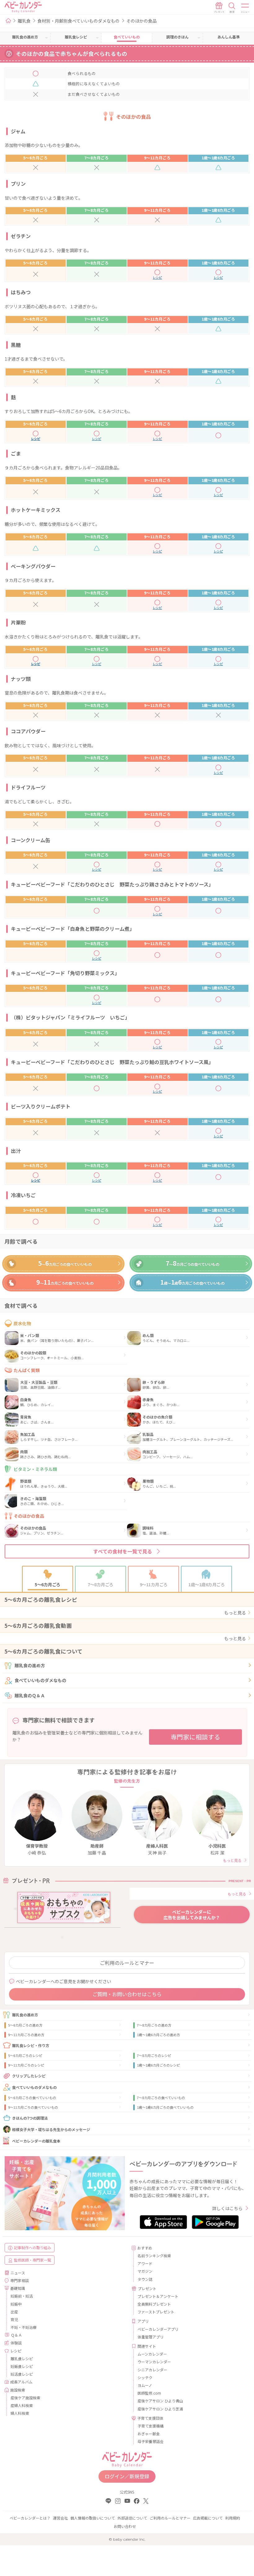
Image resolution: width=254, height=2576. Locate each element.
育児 (14, 2319)
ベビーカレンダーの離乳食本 (36, 2141)
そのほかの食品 (142, 21)
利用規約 (233, 2518)
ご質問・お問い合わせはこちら (127, 1994)
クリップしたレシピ (29, 2076)
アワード (145, 2263)
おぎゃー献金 (149, 2434)
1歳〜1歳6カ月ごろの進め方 (158, 2035)
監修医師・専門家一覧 (33, 2260)
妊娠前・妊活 (22, 2296)
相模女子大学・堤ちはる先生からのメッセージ (51, 2129)
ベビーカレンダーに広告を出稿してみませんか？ (192, 1915)
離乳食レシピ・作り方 (31, 2045)
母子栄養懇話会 (151, 2441)
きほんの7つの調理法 (30, 2118)
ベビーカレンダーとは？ (30, 2518)
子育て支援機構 (151, 2426)
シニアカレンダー (152, 2370)
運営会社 (60, 2518)
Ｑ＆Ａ (16, 2335)
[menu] (245, 8)
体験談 (16, 2343)
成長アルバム (21, 2382)
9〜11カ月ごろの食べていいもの (33, 2107)
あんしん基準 (229, 37)
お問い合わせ (125, 2526)
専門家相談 (20, 2280)
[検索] (232, 8)
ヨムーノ (145, 2385)
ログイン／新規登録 (127, 2476)
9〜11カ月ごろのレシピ (26, 2065)
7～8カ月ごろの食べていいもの (161, 2098)
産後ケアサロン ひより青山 (160, 2401)
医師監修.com (149, 2393)
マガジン (145, 2271)
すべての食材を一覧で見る (123, 1551)
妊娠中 (16, 2304)
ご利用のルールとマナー (127, 1963)
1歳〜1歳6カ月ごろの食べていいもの (165, 2107)
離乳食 (24, 21)
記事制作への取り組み (33, 2247)
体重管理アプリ (151, 2337)
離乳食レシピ (22, 2358)
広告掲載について (208, 2518)
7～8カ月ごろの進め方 (154, 2025)
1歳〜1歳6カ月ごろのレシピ (158, 2065)
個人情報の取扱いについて (93, 2518)
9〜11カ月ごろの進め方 (26, 2035)
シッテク (145, 2377)
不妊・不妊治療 (24, 2327)
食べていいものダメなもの (40, 1680)
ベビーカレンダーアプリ (158, 2329)
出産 (14, 2312)
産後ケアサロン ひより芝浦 (160, 2409)
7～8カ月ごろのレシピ (154, 2055)
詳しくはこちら (227, 2208)
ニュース (18, 2273)
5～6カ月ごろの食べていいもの (32, 2098)
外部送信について (132, 2518)
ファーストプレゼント (156, 2312)
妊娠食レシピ (22, 2366)
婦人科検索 (20, 2413)
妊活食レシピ (22, 2374)
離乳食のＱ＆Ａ (30, 1695)
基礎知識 (18, 2288)
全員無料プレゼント (154, 2304)
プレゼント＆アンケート (158, 2296)
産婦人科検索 (22, 2405)
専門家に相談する (195, 1737)
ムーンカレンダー (152, 2354)
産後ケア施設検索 (25, 2398)
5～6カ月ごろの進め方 (25, 2025)
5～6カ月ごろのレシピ (25, 2055)
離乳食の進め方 (30, 1665)
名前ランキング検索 (154, 2256)
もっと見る (235, 1613)
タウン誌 (145, 2279)
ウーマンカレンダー (154, 2362)
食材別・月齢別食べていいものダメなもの (79, 21)
